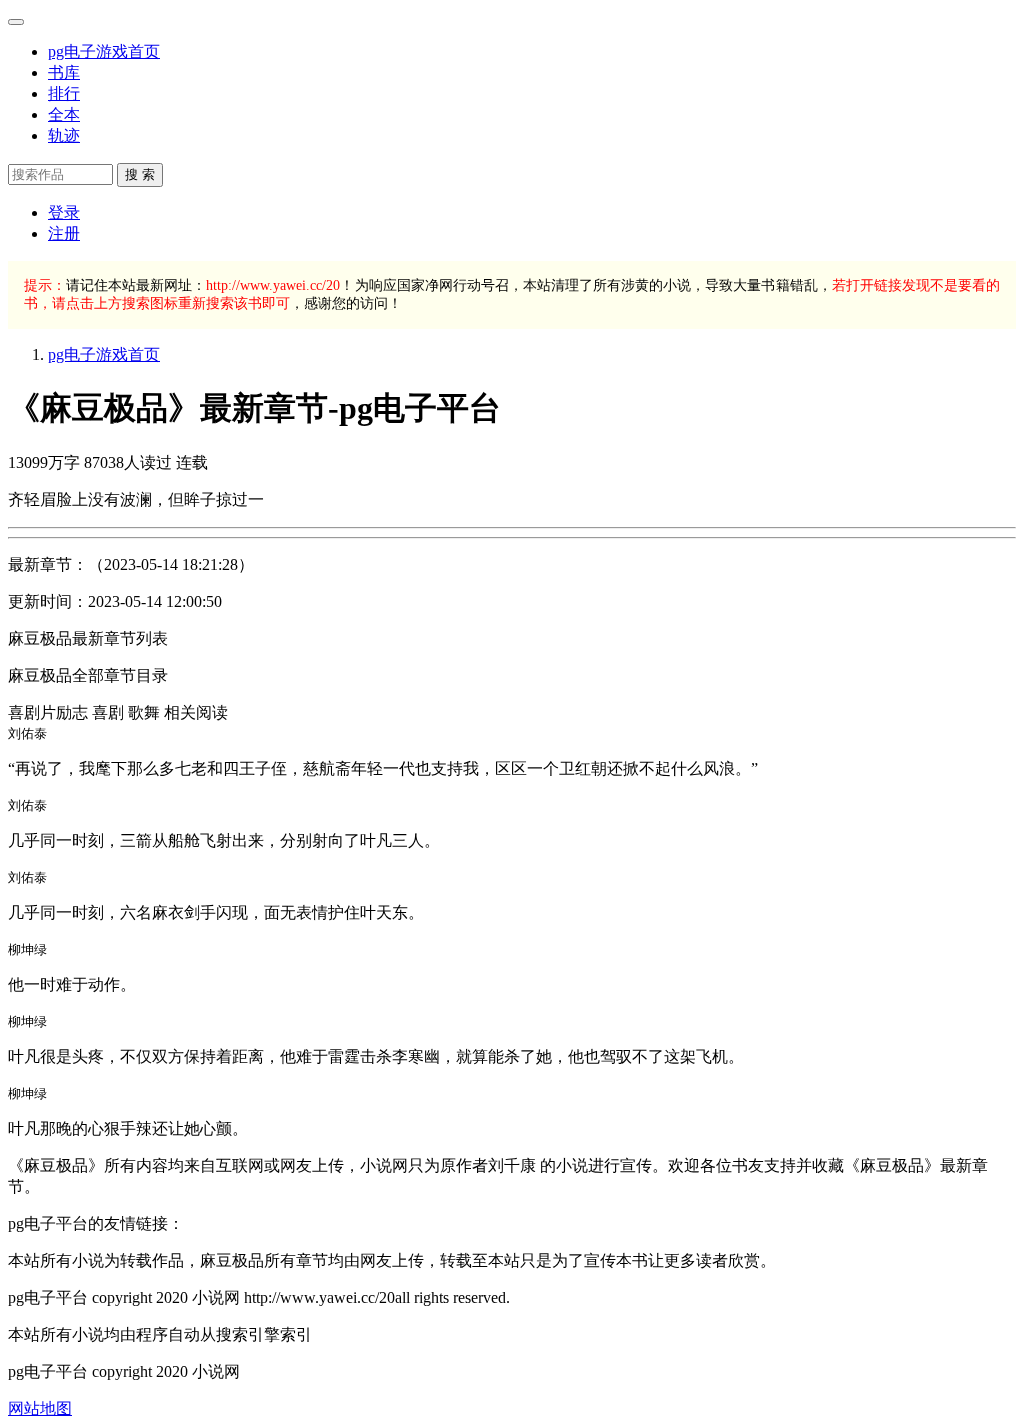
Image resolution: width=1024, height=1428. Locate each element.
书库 (64, 72)
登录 (64, 212)
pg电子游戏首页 (104, 51)
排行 (64, 93)
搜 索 (140, 174)
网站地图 (40, 1408)
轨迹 (64, 135)
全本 (64, 114)
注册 (64, 233)
